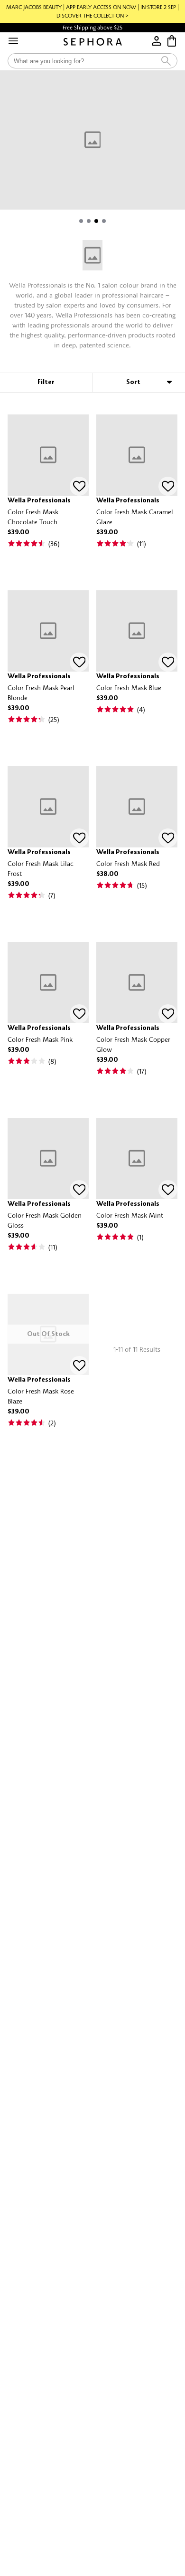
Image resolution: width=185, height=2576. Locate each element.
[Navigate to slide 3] (96, 221)
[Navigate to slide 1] (81, 221)
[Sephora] (93, 42)
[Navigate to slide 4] (104, 221)
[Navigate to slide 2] (89, 221)
